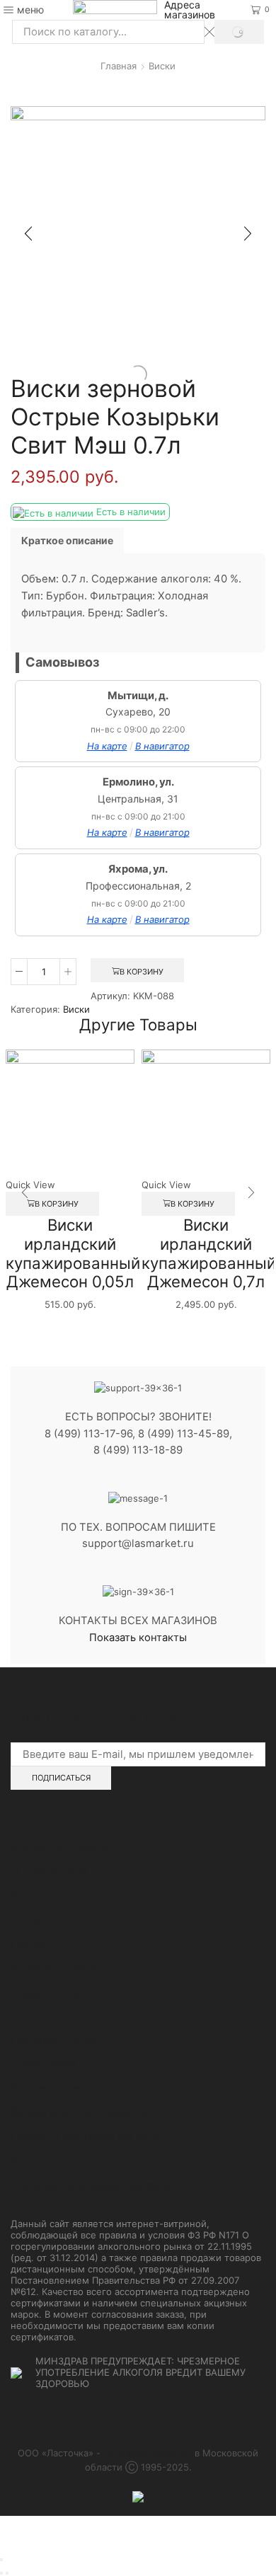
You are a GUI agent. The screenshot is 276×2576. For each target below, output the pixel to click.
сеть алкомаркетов (148, 2453)
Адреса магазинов (190, 10)
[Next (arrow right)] (7, 2573)
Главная (119, 66)
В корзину (142, 972)
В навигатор (162, 746)
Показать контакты (138, 1638)
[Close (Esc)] (1, 2560)
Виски (162, 66)
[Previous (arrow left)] (1, 2573)
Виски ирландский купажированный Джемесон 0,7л (209, 1253)
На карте (107, 746)
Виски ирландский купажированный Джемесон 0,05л (73, 1253)
